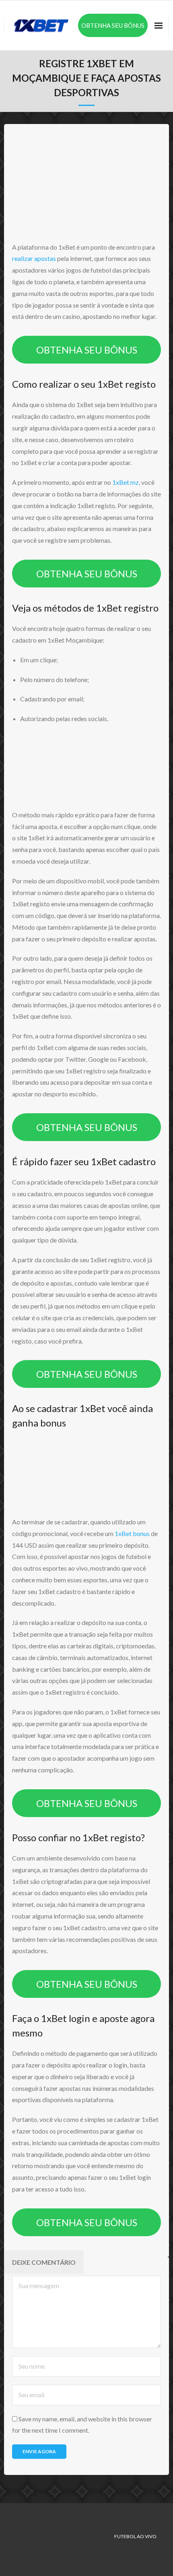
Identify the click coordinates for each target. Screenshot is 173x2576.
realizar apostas (34, 258)
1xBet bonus (132, 1533)
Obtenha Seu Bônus (113, 25)
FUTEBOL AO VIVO (135, 2536)
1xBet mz (126, 482)
